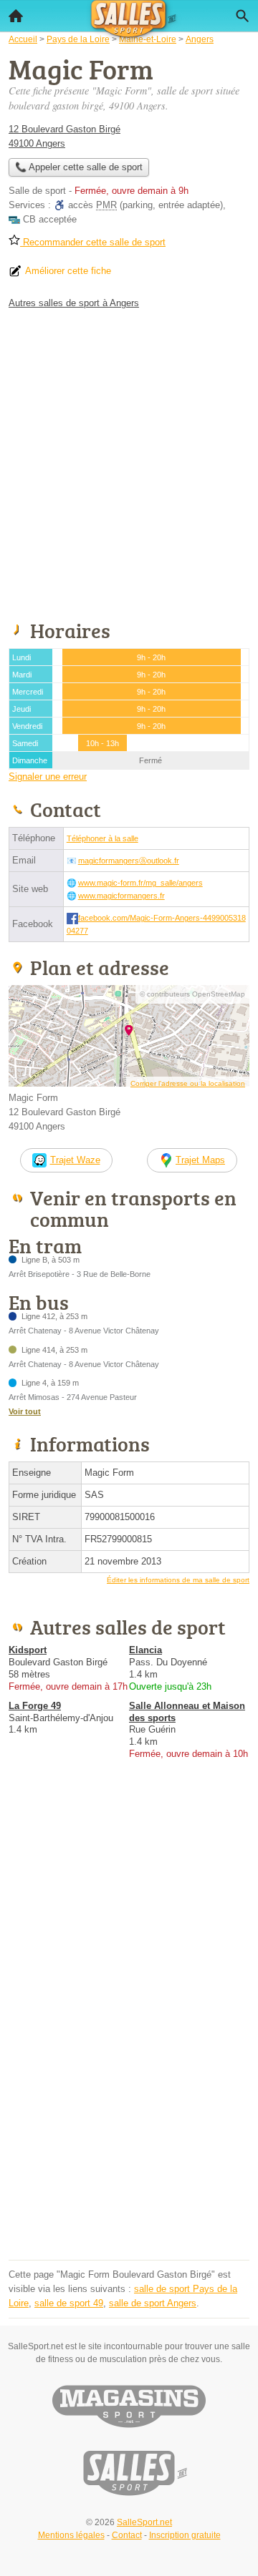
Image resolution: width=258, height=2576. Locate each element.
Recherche (242, 16)
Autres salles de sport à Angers (74, 303)
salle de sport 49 (69, 2303)
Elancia (145, 1650)
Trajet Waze (75, 1160)
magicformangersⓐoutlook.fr (129, 861)
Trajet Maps (200, 1160)
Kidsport (28, 1650)
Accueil (16, 16)
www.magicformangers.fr (121, 896)
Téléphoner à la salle (102, 838)
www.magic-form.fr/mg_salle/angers (140, 883)
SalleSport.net (144, 2522)
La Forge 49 (35, 1706)
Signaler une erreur (48, 777)
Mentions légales (71, 2535)
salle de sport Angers (153, 2303)
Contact (127, 2535)
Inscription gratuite (185, 2535)
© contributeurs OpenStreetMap (192, 994)
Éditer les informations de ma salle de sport (178, 1580)
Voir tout (25, 1411)
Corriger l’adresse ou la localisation (188, 1083)
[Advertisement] (129, 462)
